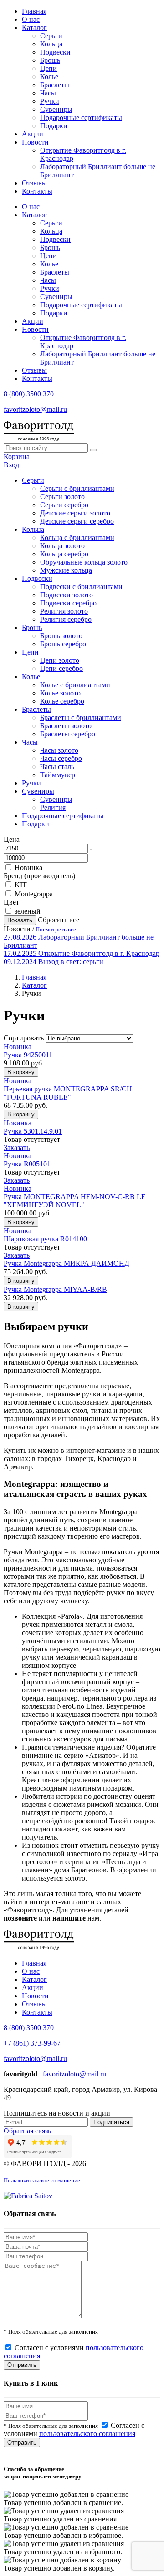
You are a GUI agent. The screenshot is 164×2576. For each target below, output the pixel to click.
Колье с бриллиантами (75, 685)
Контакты (37, 191)
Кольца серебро (64, 554)
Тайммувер (58, 775)
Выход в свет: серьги (71, 962)
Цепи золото (60, 660)
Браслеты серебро (68, 734)
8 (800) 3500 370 (29, 394)
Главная (34, 11)
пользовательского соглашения (87, 2433)
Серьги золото (62, 497)
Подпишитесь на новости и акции (57, 2113)
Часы (48, 93)
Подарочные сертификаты (81, 118)
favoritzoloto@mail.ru (35, 409)
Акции (33, 134)
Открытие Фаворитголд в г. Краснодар (99, 953)
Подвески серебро (68, 603)
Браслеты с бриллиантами (81, 718)
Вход (11, 465)
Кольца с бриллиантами (77, 538)
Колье (49, 77)
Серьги (51, 36)
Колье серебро (62, 701)
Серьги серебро (64, 505)
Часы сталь (57, 767)
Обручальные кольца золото (84, 562)
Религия (53, 808)
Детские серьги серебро (77, 521)
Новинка (28, 868)
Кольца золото (62, 546)
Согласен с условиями (74, 2429)
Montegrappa (34, 894)
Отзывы (34, 183)
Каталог (34, 28)
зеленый (28, 911)
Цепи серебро (61, 668)
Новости (35, 142)
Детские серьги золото (75, 513)
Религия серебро (66, 619)
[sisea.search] (93, 450)
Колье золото (60, 693)
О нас (31, 19)
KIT (21, 885)
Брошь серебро (63, 644)
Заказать (17, 1148)
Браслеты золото (66, 726)
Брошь (50, 60)
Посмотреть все (56, 929)
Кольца (51, 44)
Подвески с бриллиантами (81, 587)
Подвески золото (67, 595)
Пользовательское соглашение (42, 2180)
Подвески (55, 52)
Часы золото (59, 750)
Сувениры (56, 109)
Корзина (17, 457)
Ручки (50, 101)
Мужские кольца (66, 570)
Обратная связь (27, 2131)
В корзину (21, 1072)
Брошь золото (61, 636)
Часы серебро (61, 758)
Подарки (54, 126)
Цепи (49, 68)
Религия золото (64, 611)
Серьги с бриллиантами (77, 488)
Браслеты (55, 85)
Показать (20, 920)
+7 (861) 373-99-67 (32, 2043)
